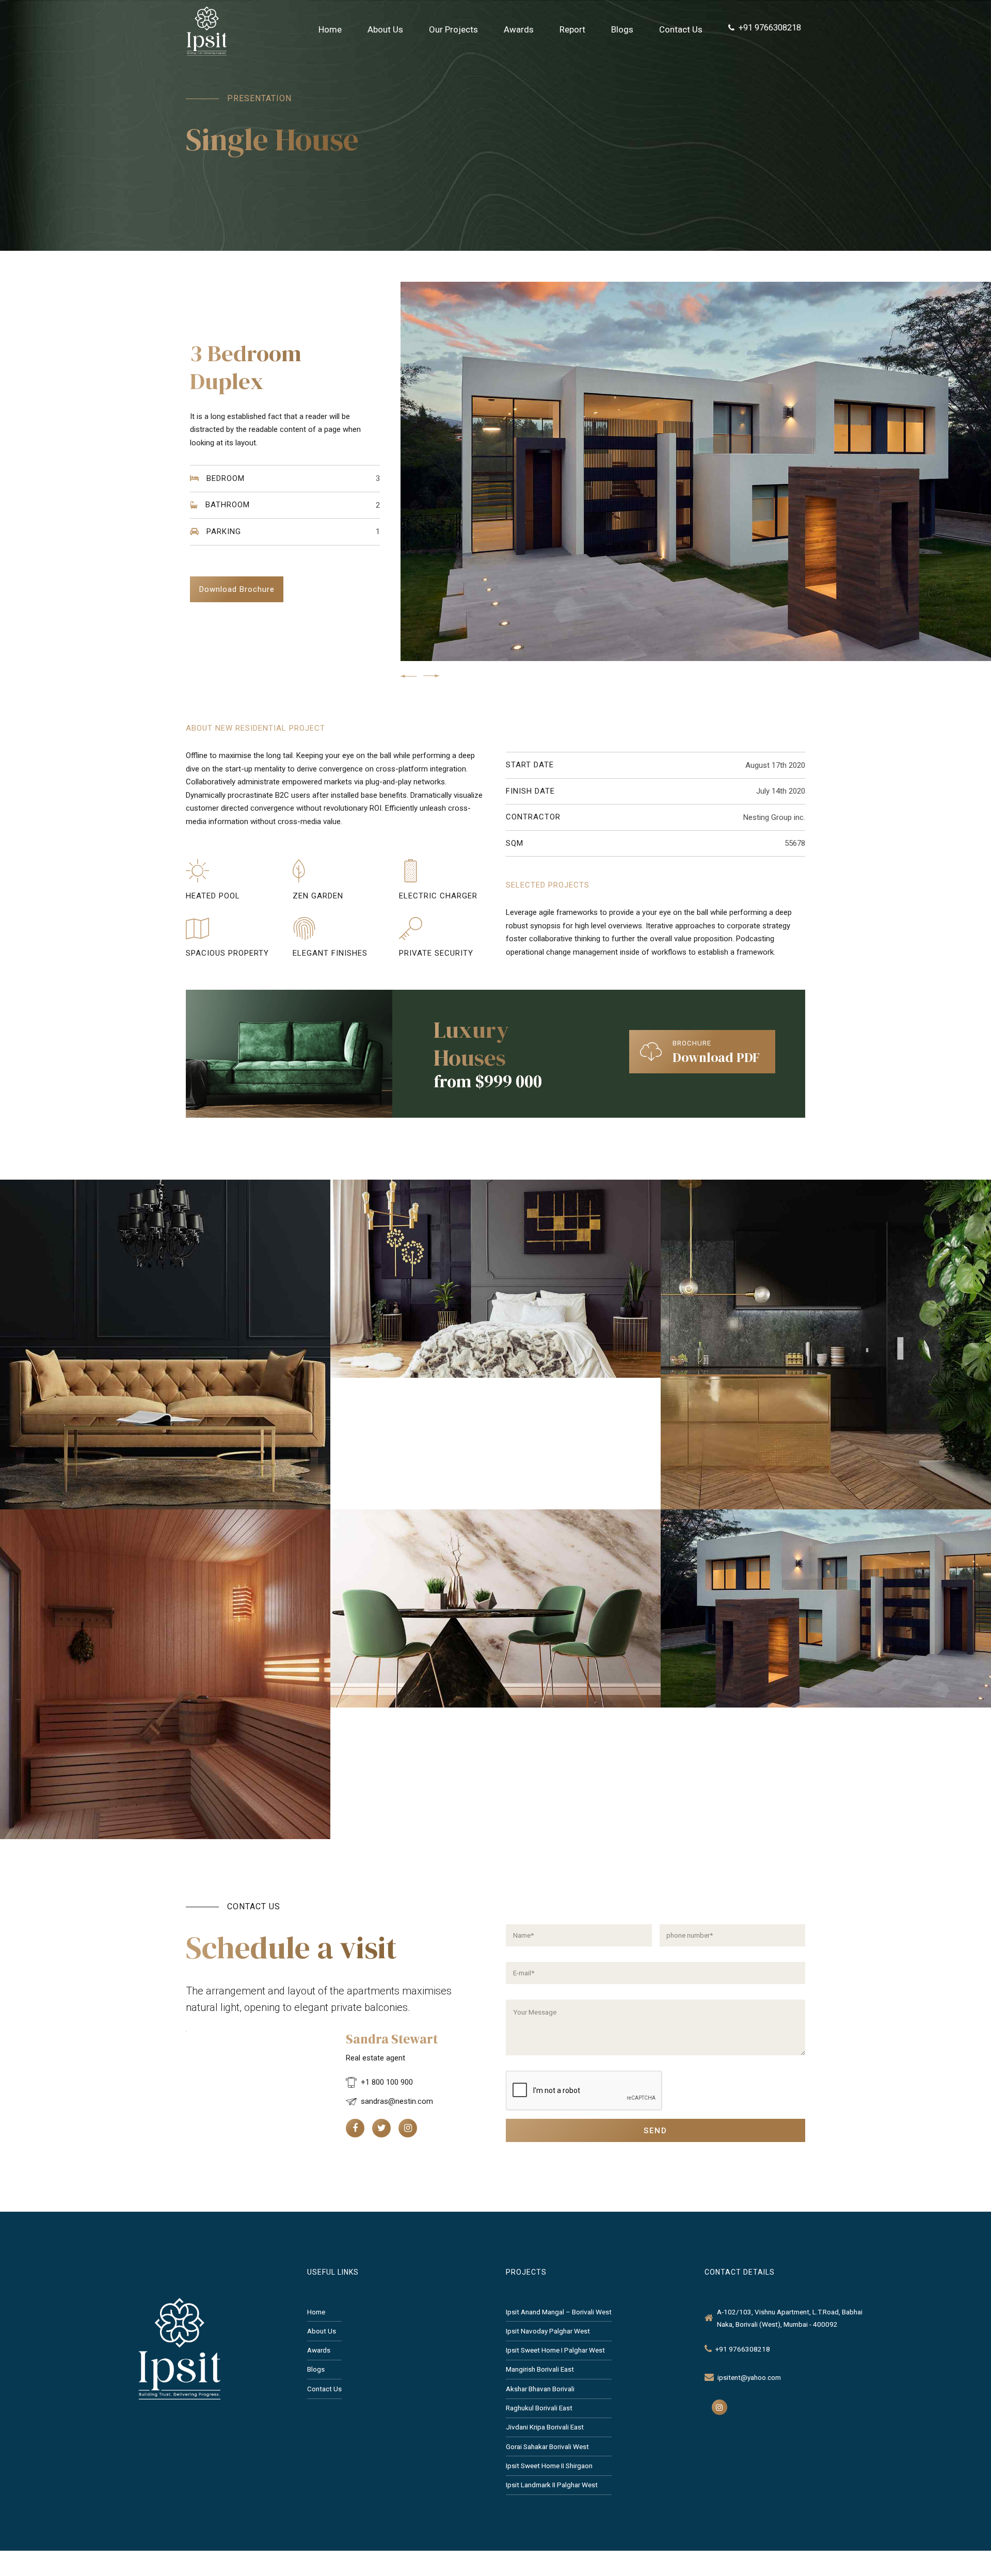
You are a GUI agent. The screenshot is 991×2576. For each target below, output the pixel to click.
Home (330, 29)
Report (572, 29)
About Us (385, 29)
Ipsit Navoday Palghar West (548, 2331)
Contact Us (681, 29)
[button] (408, 676)
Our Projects (453, 29)
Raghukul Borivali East (539, 2408)
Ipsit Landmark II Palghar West (552, 2485)
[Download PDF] (651, 1052)
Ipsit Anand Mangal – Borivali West (559, 2312)
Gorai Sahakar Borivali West (547, 2446)
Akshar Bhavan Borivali (540, 2389)
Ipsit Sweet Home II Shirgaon (549, 2466)
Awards (519, 29)
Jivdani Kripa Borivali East (545, 2427)
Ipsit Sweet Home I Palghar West (555, 2350)
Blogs (622, 29)
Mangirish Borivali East (540, 2369)
